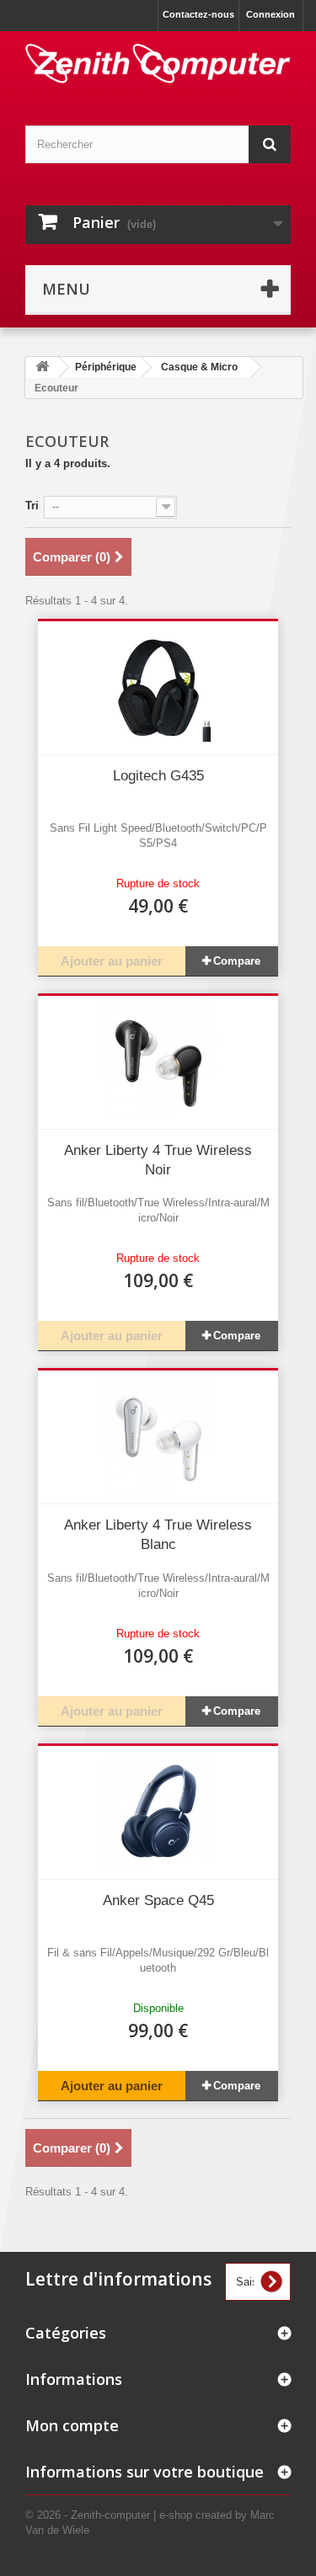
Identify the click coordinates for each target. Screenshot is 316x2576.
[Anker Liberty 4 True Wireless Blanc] (158, 1437)
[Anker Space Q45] (158, 1812)
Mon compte (72, 2425)
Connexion (270, 14)
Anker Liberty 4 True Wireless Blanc (158, 1535)
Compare (237, 961)
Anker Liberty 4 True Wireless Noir (158, 1160)
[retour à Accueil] (42, 367)
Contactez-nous (198, 14)
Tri (32, 506)
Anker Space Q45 (158, 1900)
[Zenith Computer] (158, 64)
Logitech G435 (158, 776)
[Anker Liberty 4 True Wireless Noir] (158, 1062)
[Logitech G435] (158, 688)
